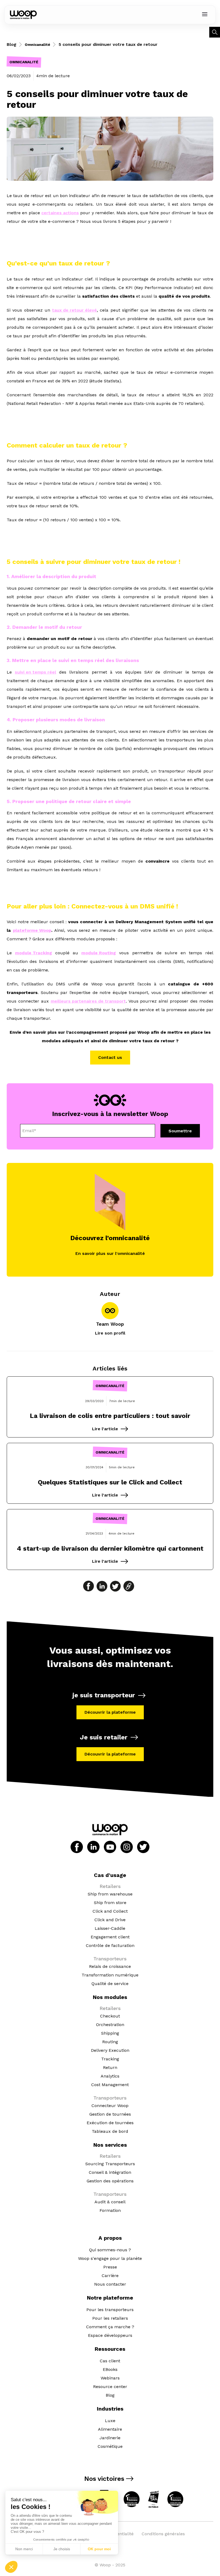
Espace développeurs (110, 2335)
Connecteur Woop (110, 2106)
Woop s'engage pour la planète (110, 2258)
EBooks (110, 2369)
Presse (110, 2267)
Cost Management (110, 2085)
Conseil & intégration (110, 2172)
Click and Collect (110, 1911)
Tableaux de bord (110, 2131)
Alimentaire (110, 2429)
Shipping (110, 2033)
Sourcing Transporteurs (110, 2164)
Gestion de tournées (110, 2114)
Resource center (110, 2387)
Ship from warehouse (110, 1894)
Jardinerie (110, 2438)
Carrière (110, 2276)
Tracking (110, 2059)
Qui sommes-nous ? (110, 2250)
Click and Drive (110, 1920)
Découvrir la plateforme (110, 1712)
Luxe (110, 2421)
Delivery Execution (110, 2050)
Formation (110, 2210)
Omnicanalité (37, 45)
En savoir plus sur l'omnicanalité (110, 1253)
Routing (110, 2042)
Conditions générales (163, 2534)
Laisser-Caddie (110, 1928)
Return (110, 2067)
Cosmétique (110, 2446)
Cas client (110, 2361)
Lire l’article (105, 1429)
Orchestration (110, 2025)
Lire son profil (110, 1333)
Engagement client (110, 1937)
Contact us (110, 1057)
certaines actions (60, 213)
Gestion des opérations (110, 2181)
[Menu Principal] (205, 15)
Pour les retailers (110, 2318)
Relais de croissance (110, 1966)
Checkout (110, 2016)
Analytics (110, 2076)
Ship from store (110, 1903)
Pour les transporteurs (110, 2310)
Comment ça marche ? (110, 2327)
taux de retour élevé (74, 310)
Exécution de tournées (110, 2123)
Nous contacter (110, 2284)
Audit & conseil (110, 2202)
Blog (12, 44)
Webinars (110, 2378)
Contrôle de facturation (110, 1945)
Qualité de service (110, 1984)
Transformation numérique (110, 1975)
